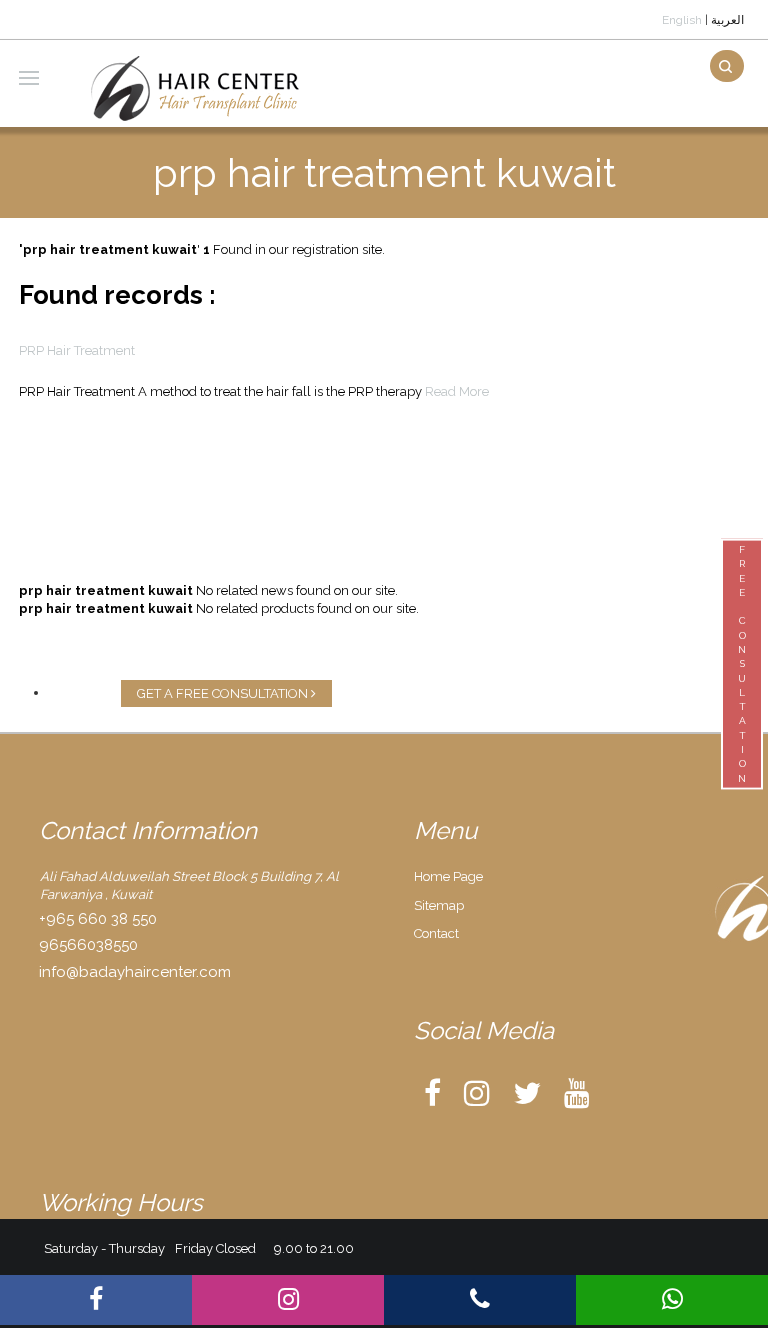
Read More (457, 391)
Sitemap (439, 905)
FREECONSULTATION (742, 664)
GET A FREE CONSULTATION (224, 693)
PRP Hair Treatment (77, 350)
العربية (727, 20)
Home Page (448, 876)
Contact (436, 933)
